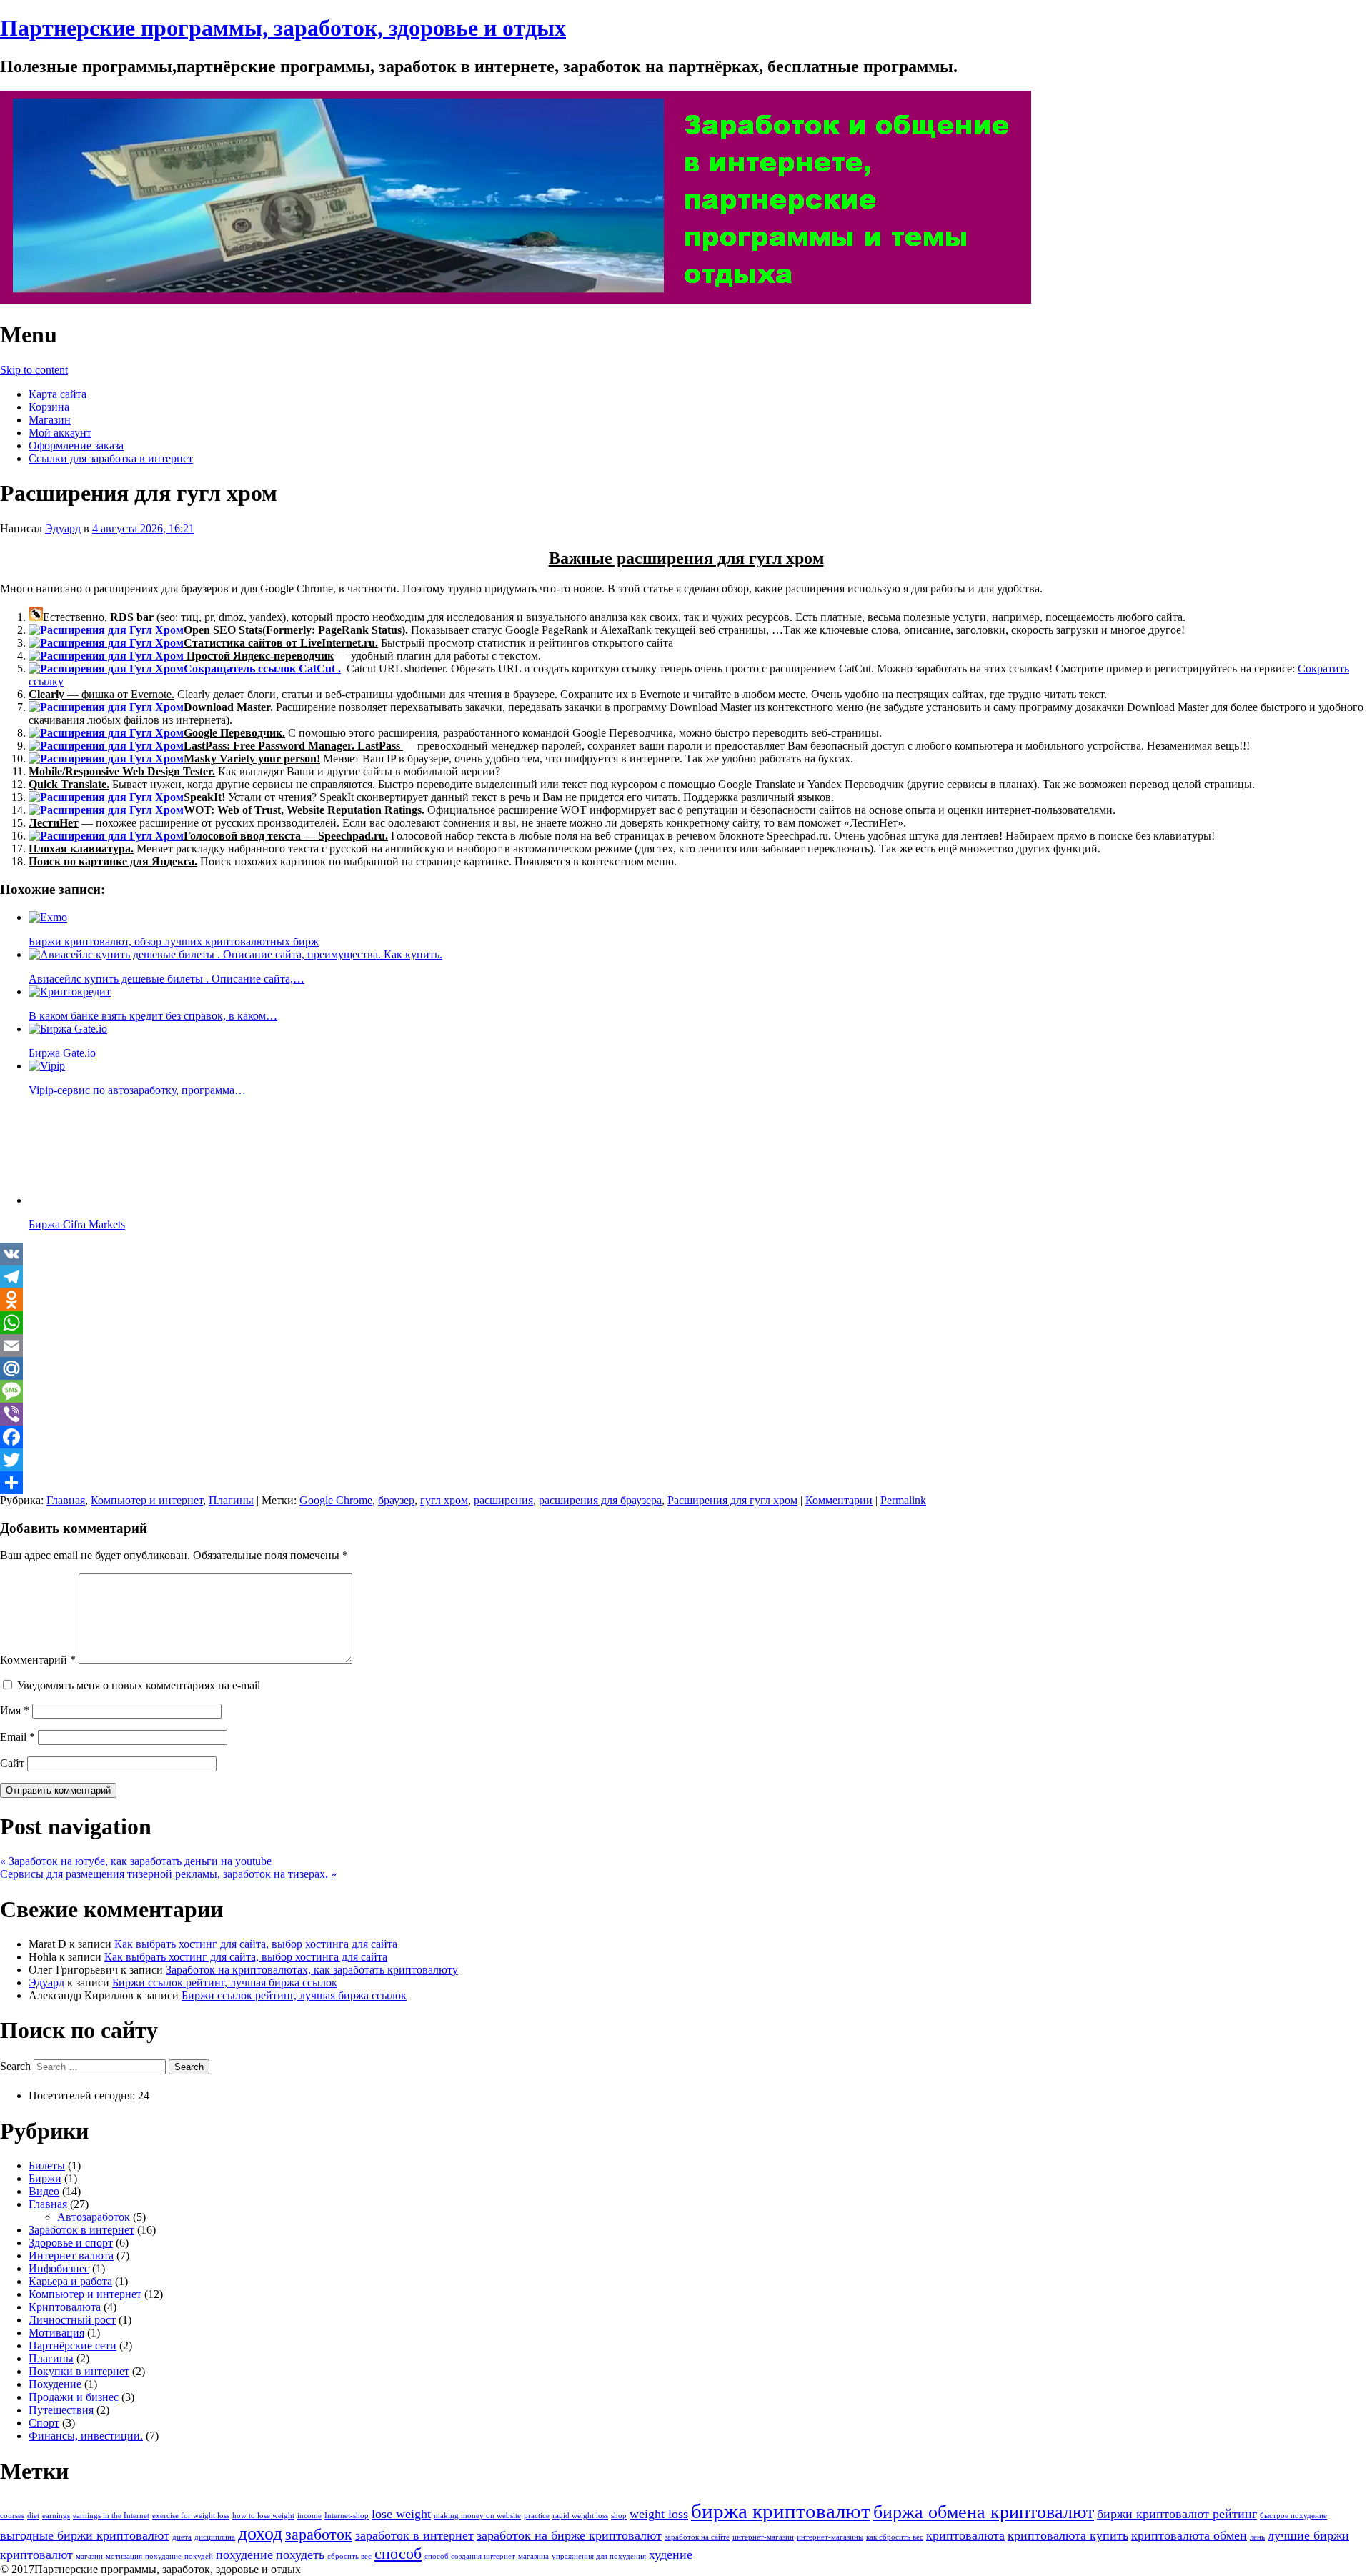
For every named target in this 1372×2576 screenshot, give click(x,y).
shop (619, 2516)
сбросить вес (349, 2556)
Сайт (12, 1763)
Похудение (55, 2384)
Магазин (50, 420)
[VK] (686, 1254)
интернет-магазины (830, 2537)
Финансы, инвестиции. (86, 2436)
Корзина (49, 407)
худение (671, 2555)
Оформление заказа (76, 446)
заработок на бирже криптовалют (569, 2535)
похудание (163, 2556)
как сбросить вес (895, 2537)
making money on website (477, 2516)
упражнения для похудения (599, 2556)
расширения (503, 1500)
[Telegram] (686, 1277)
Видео (44, 2191)
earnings (56, 2516)
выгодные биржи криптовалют (85, 2535)
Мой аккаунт (60, 433)
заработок (319, 2534)
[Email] (686, 1346)
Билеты (47, 2165)
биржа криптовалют (781, 2511)
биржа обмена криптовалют (984, 2512)
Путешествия (61, 2410)
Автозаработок (94, 2217)
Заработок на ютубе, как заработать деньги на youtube (136, 1861)
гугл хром (444, 1500)
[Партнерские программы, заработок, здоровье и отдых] (516, 300)
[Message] (686, 1391)
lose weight (401, 2514)
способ (398, 2553)
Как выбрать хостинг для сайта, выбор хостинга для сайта (256, 1944)
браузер (396, 1500)
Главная (66, 1500)
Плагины (231, 1500)
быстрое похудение (1293, 2516)
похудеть (300, 2555)
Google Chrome (336, 1500)
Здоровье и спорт (71, 2243)
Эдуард (63, 528)
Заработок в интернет (81, 2230)
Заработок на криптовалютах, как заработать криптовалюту (312, 1970)
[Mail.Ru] (686, 1368)
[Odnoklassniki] (686, 1300)
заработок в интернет (414, 2535)
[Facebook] (686, 1437)
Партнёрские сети (73, 2346)
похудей (199, 2556)
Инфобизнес (59, 2268)
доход (260, 2533)
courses (12, 2516)
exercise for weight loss (191, 2516)
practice (537, 2516)
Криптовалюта (65, 2307)
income (309, 2516)
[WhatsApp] (686, 1323)
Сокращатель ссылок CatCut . (262, 668)
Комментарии (839, 1500)
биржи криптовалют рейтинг (1177, 2514)
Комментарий (38, 1660)
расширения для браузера (600, 1500)
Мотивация (56, 2333)
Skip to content (34, 370)
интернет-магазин (763, 2537)
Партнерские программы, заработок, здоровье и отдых (283, 28)
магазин (89, 2556)
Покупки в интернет (79, 2371)
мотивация (124, 2556)
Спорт (44, 2423)
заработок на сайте (697, 2537)
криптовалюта (965, 2535)
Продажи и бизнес (74, 2397)
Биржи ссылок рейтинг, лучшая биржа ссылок (225, 1983)
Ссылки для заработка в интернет (111, 458)
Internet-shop (347, 2516)
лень (1257, 2537)
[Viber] (686, 1414)
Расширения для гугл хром (732, 1500)
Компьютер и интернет (147, 1500)
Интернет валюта (71, 2256)
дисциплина (215, 2537)
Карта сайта (58, 394)
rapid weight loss (580, 2516)
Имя (15, 1710)
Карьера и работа (70, 2281)
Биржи (45, 2178)
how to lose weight (263, 2516)
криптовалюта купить (1068, 2535)
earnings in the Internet (111, 2516)
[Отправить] (686, 1483)
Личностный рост (72, 2320)
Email (18, 1737)
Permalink (903, 1500)
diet (33, 2516)
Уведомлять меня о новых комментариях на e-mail (139, 1685)
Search (15, 2066)
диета (182, 2537)
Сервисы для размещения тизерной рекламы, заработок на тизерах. (168, 1874)
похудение (244, 2555)
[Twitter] (686, 1460)
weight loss (659, 2514)
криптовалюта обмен (1189, 2535)
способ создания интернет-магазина (487, 2556)
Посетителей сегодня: (83, 2095)
